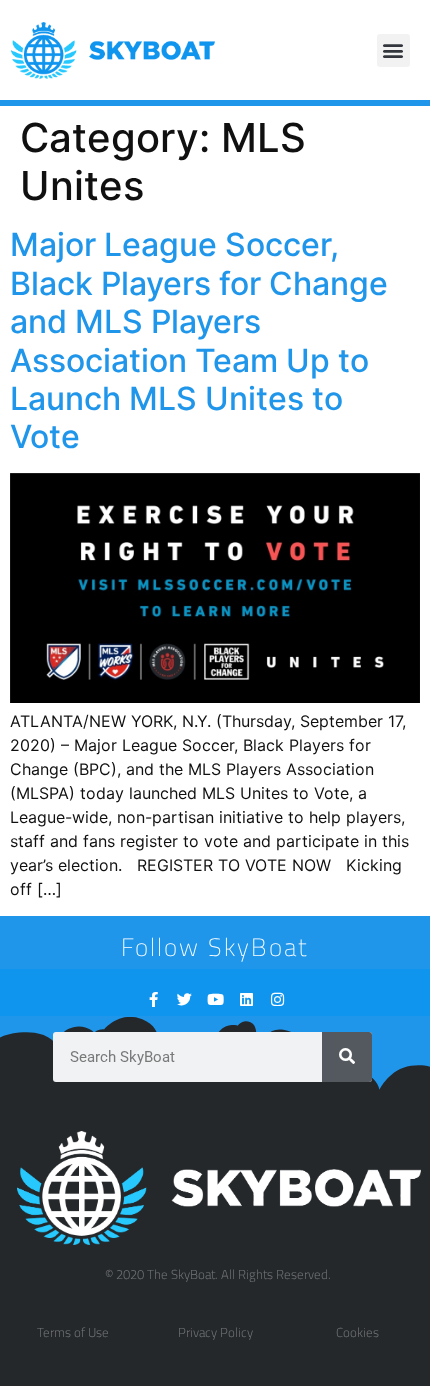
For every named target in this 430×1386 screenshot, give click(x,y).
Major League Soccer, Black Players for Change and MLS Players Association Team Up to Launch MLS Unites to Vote (199, 340)
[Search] (347, 1057)
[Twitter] (184, 999)
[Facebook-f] (153, 999)
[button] (393, 50)
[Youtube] (215, 999)
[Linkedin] (246, 999)
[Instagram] (277, 999)
